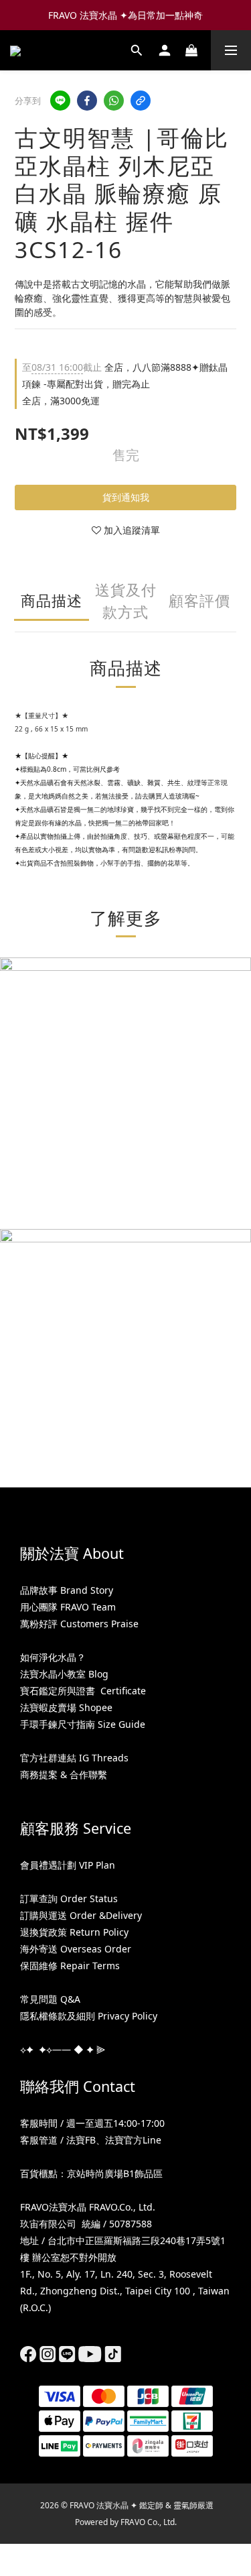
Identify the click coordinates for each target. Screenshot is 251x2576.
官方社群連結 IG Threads (74, 1758)
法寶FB (81, 2140)
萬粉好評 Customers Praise (79, 1624)
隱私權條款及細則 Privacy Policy (89, 2016)
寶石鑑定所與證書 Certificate (83, 1691)
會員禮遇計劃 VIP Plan (68, 1865)
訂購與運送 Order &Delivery (81, 1915)
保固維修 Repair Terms (70, 1966)
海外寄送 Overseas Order (76, 1949)
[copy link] (141, 101)
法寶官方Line (133, 2140)
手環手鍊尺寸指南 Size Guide (83, 1724)
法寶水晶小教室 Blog (64, 1674)
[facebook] (87, 101)
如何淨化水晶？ (53, 1657)
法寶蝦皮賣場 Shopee (66, 1707)
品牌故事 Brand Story (67, 1590)
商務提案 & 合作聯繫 (64, 1774)
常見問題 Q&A (50, 1999)
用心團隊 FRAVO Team (68, 1607)
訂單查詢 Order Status (69, 1898)
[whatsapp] (114, 101)
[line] (60, 101)
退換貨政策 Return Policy (74, 1932)
